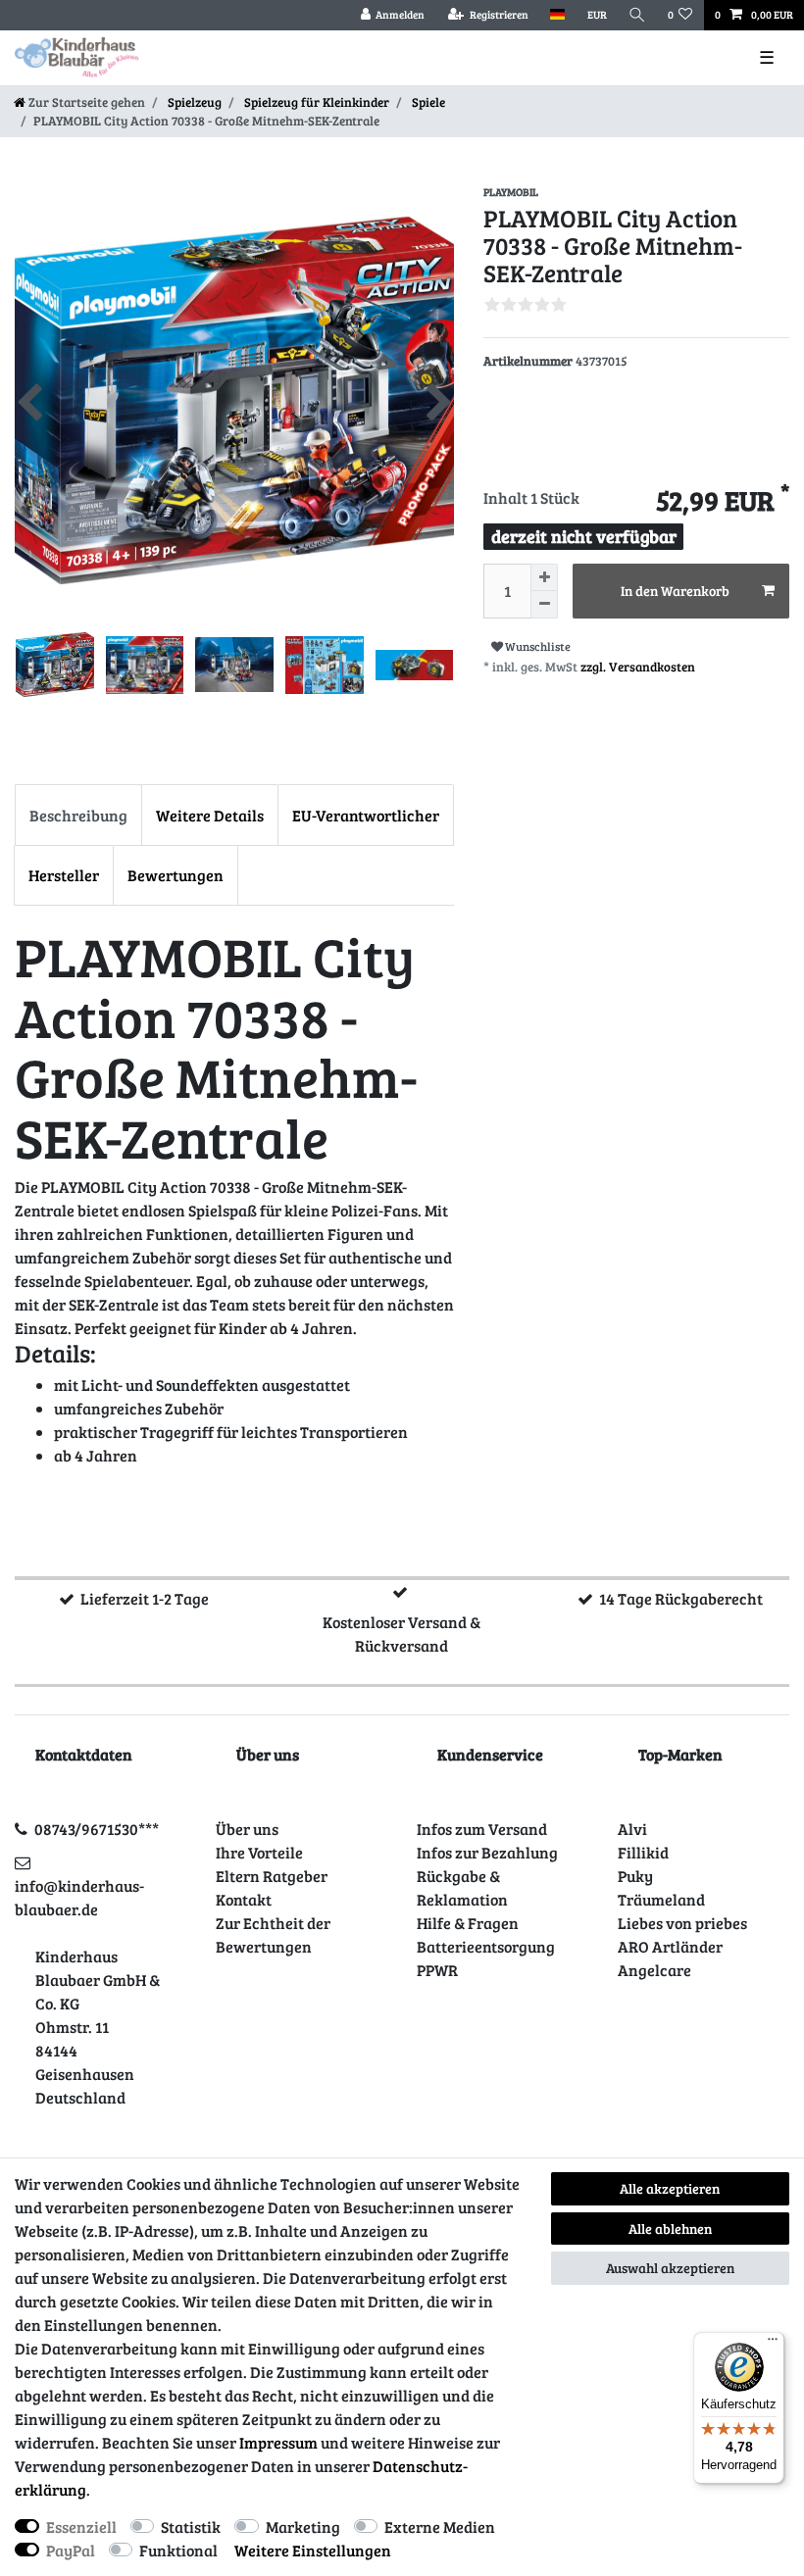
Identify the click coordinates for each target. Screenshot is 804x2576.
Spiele (427, 102)
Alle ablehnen (670, 2229)
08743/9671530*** (97, 1829)
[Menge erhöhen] (544, 577)
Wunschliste (537, 646)
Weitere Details (210, 815)
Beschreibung (78, 815)
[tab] (78, 815)
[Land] (557, 15)
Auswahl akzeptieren (670, 2268)
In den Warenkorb (675, 591)
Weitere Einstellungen (313, 2550)
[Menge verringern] (544, 605)
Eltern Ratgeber (272, 1876)
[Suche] (637, 15)
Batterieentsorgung (486, 1946)
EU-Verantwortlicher (366, 815)
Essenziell (81, 2526)
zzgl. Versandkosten (638, 667)
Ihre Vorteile (259, 1852)
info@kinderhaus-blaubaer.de (79, 1897)
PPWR (437, 1970)
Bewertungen (176, 875)
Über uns (247, 1829)
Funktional (178, 2550)
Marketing (303, 2526)
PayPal (71, 2550)
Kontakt (244, 1899)
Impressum (278, 2442)
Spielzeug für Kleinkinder (315, 102)
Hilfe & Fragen (468, 1923)
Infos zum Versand (482, 1829)
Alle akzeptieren (670, 2188)
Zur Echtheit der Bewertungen (273, 1934)
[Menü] (773, 2344)
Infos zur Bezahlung (487, 1852)
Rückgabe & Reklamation (462, 1887)
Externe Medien (440, 2526)
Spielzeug (193, 102)
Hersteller (64, 875)
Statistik (191, 2526)
